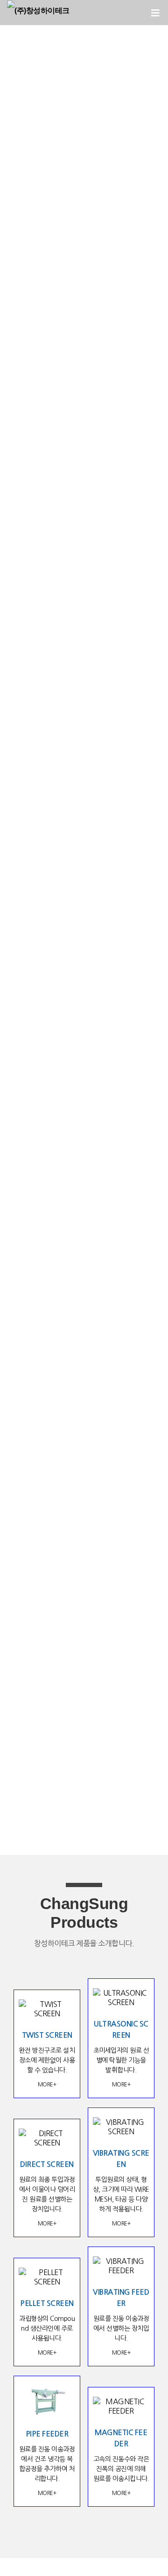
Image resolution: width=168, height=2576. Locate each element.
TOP (135, 2554)
